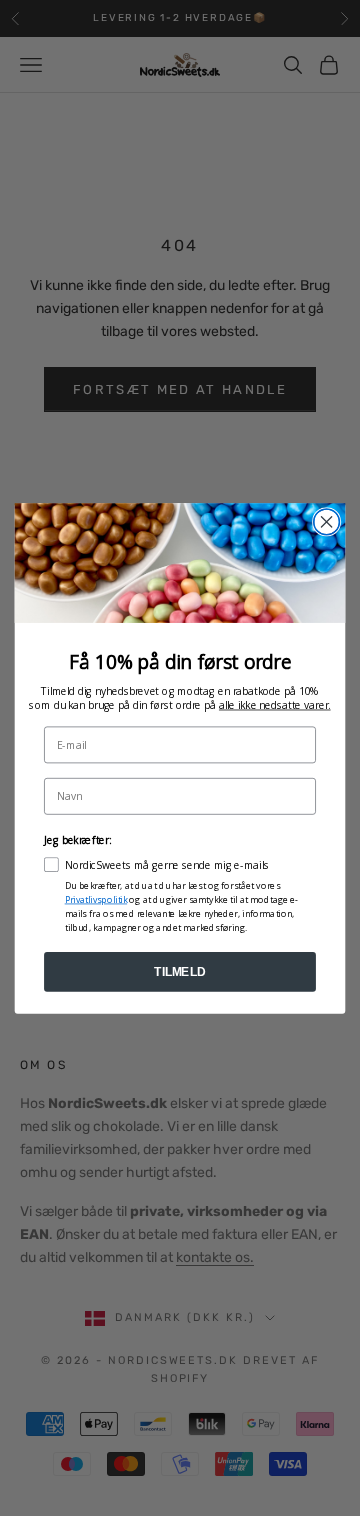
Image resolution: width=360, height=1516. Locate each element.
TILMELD (179, 971)
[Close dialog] (327, 522)
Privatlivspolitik (96, 899)
